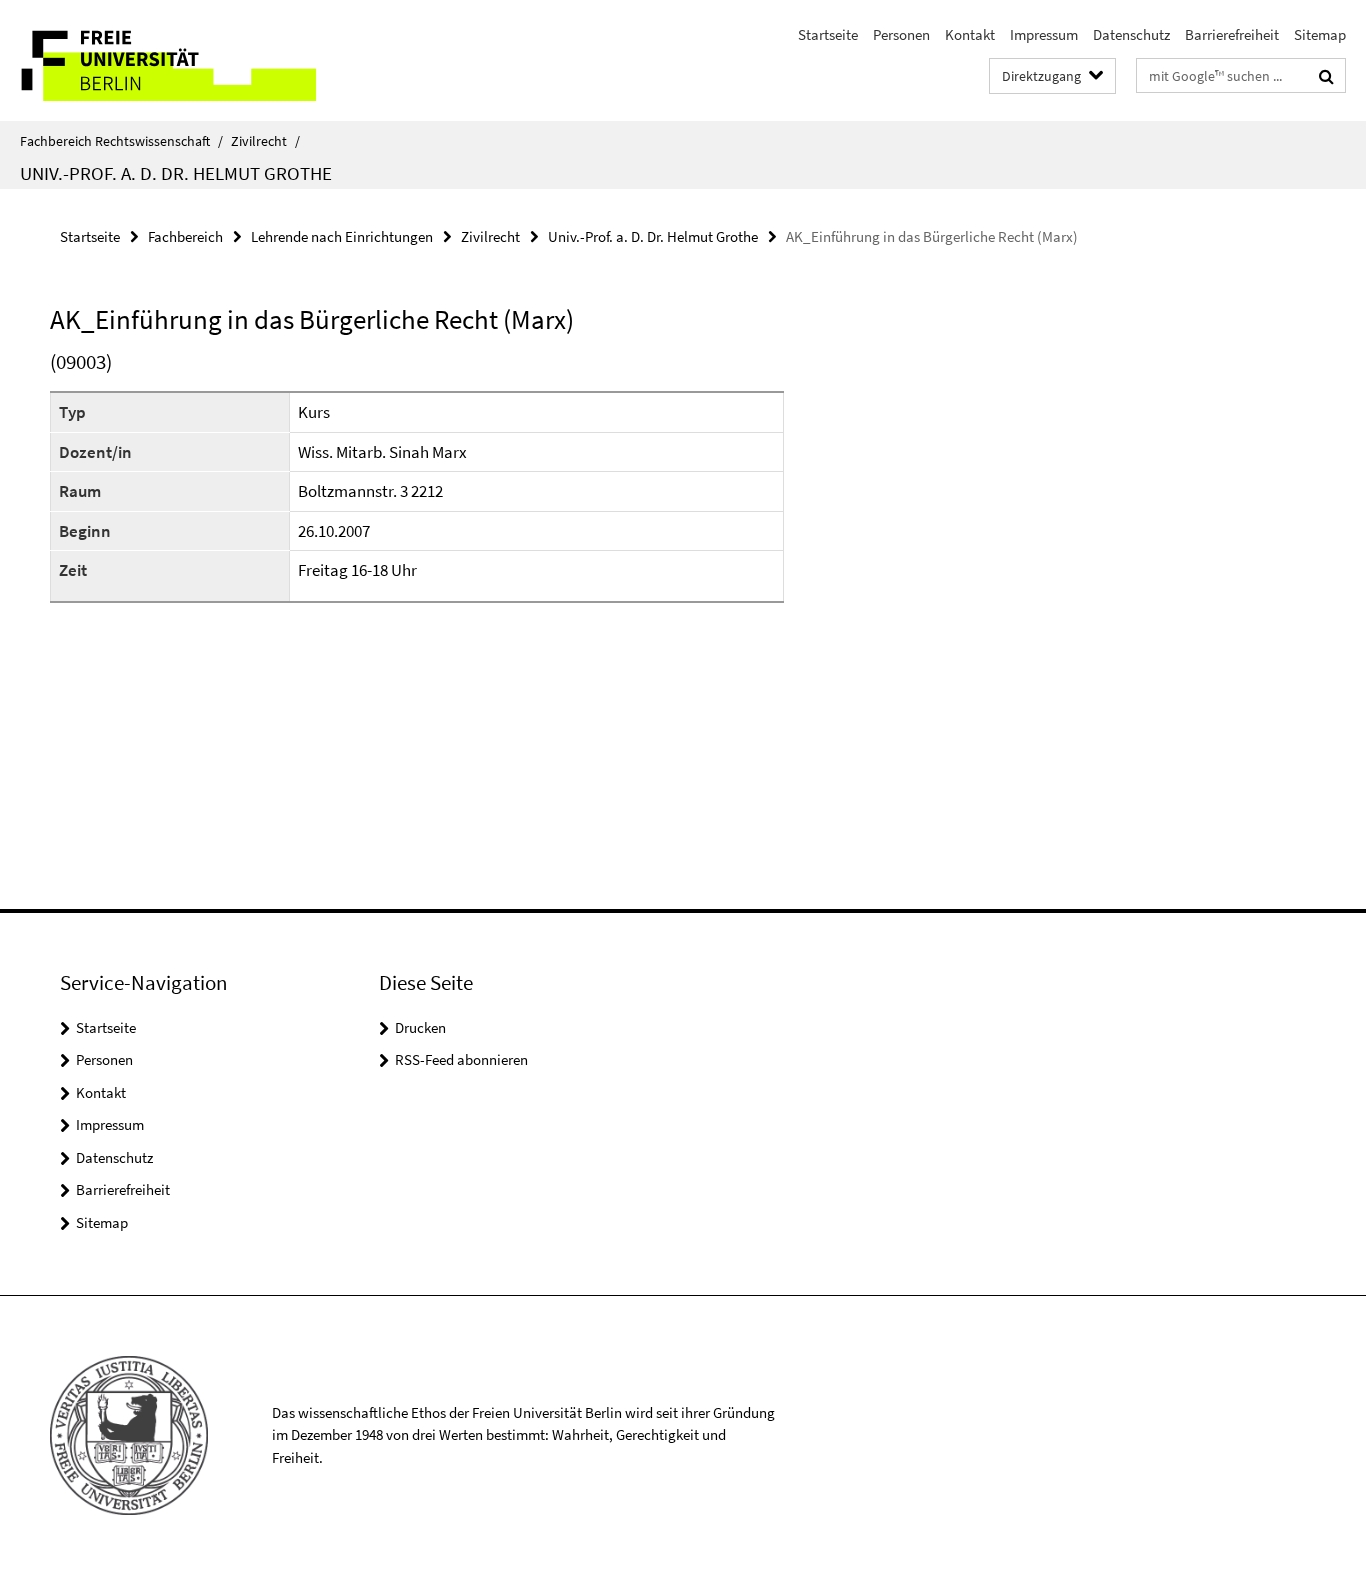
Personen (901, 34)
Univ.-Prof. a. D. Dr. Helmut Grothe (176, 173)
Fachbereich (185, 236)
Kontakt (970, 34)
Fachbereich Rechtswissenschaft (121, 141)
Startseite (828, 34)
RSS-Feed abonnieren (461, 1059)
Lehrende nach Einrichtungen (342, 236)
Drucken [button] (420, 1027)
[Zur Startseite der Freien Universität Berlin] (167, 60)
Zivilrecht (265, 141)
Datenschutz (1131, 34)
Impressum (1044, 34)
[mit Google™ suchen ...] (1326, 76)
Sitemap (1320, 34)
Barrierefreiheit (1232, 34)
